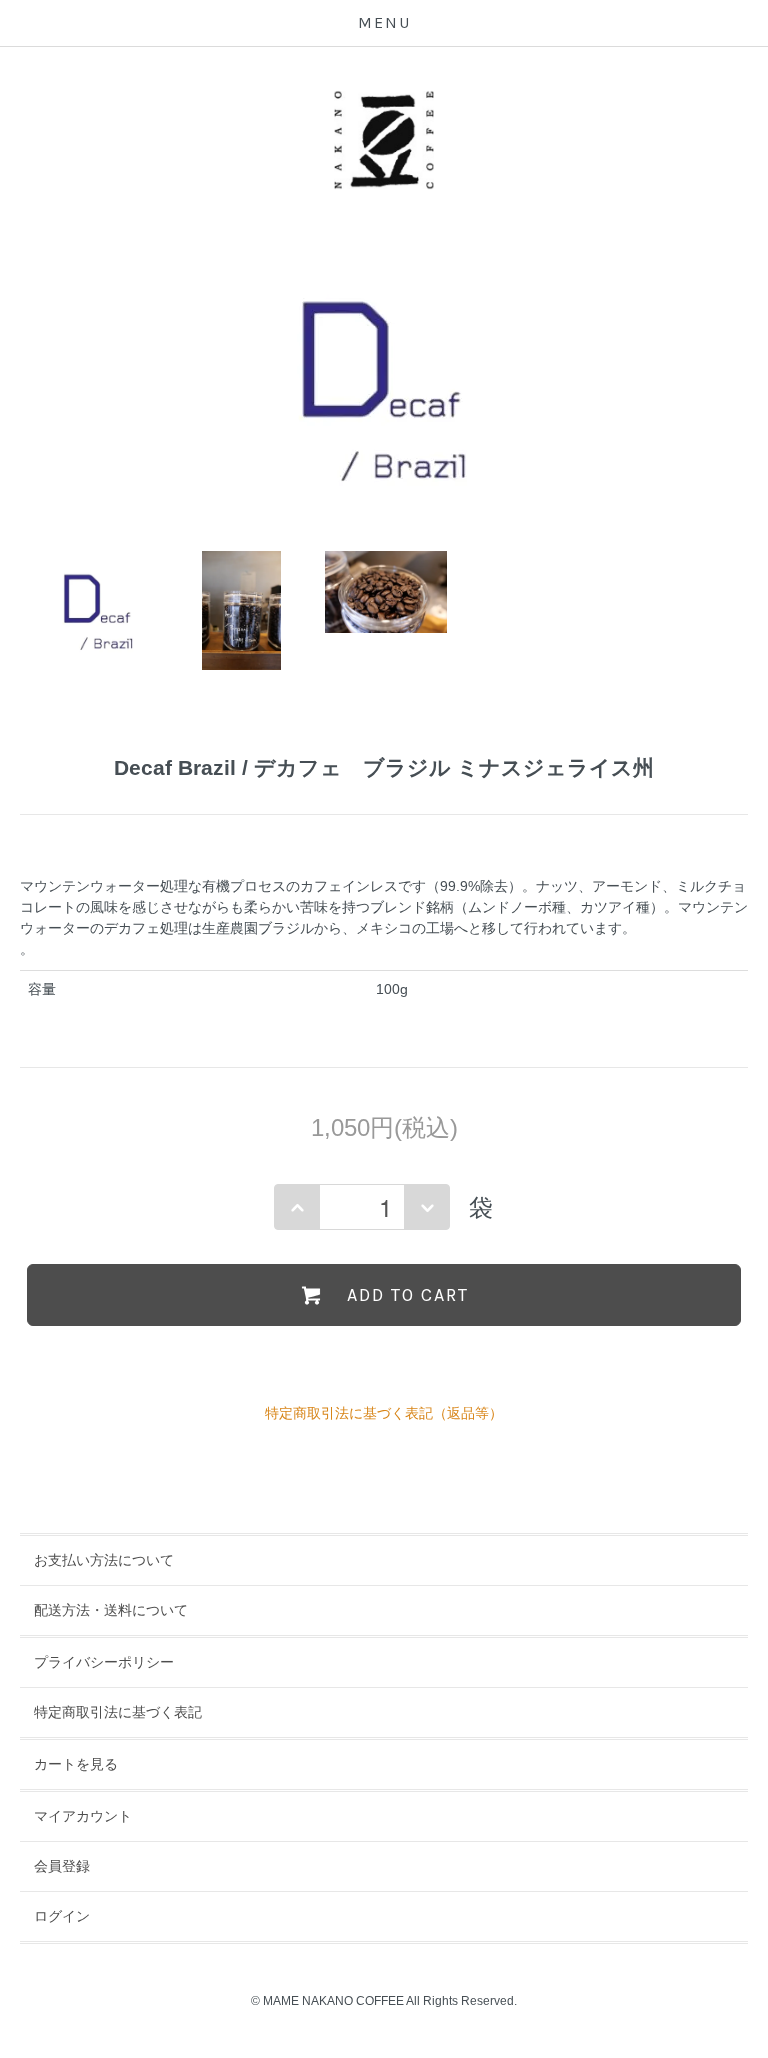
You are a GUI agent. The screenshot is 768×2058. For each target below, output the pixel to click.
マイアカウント (83, 1816)
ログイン (62, 1916)
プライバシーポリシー (104, 1662)
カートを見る (76, 1764)
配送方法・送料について (111, 1610)
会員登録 (62, 1866)
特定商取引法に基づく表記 (118, 1712)
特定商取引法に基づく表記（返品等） (384, 1413)
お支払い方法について (104, 1560)
